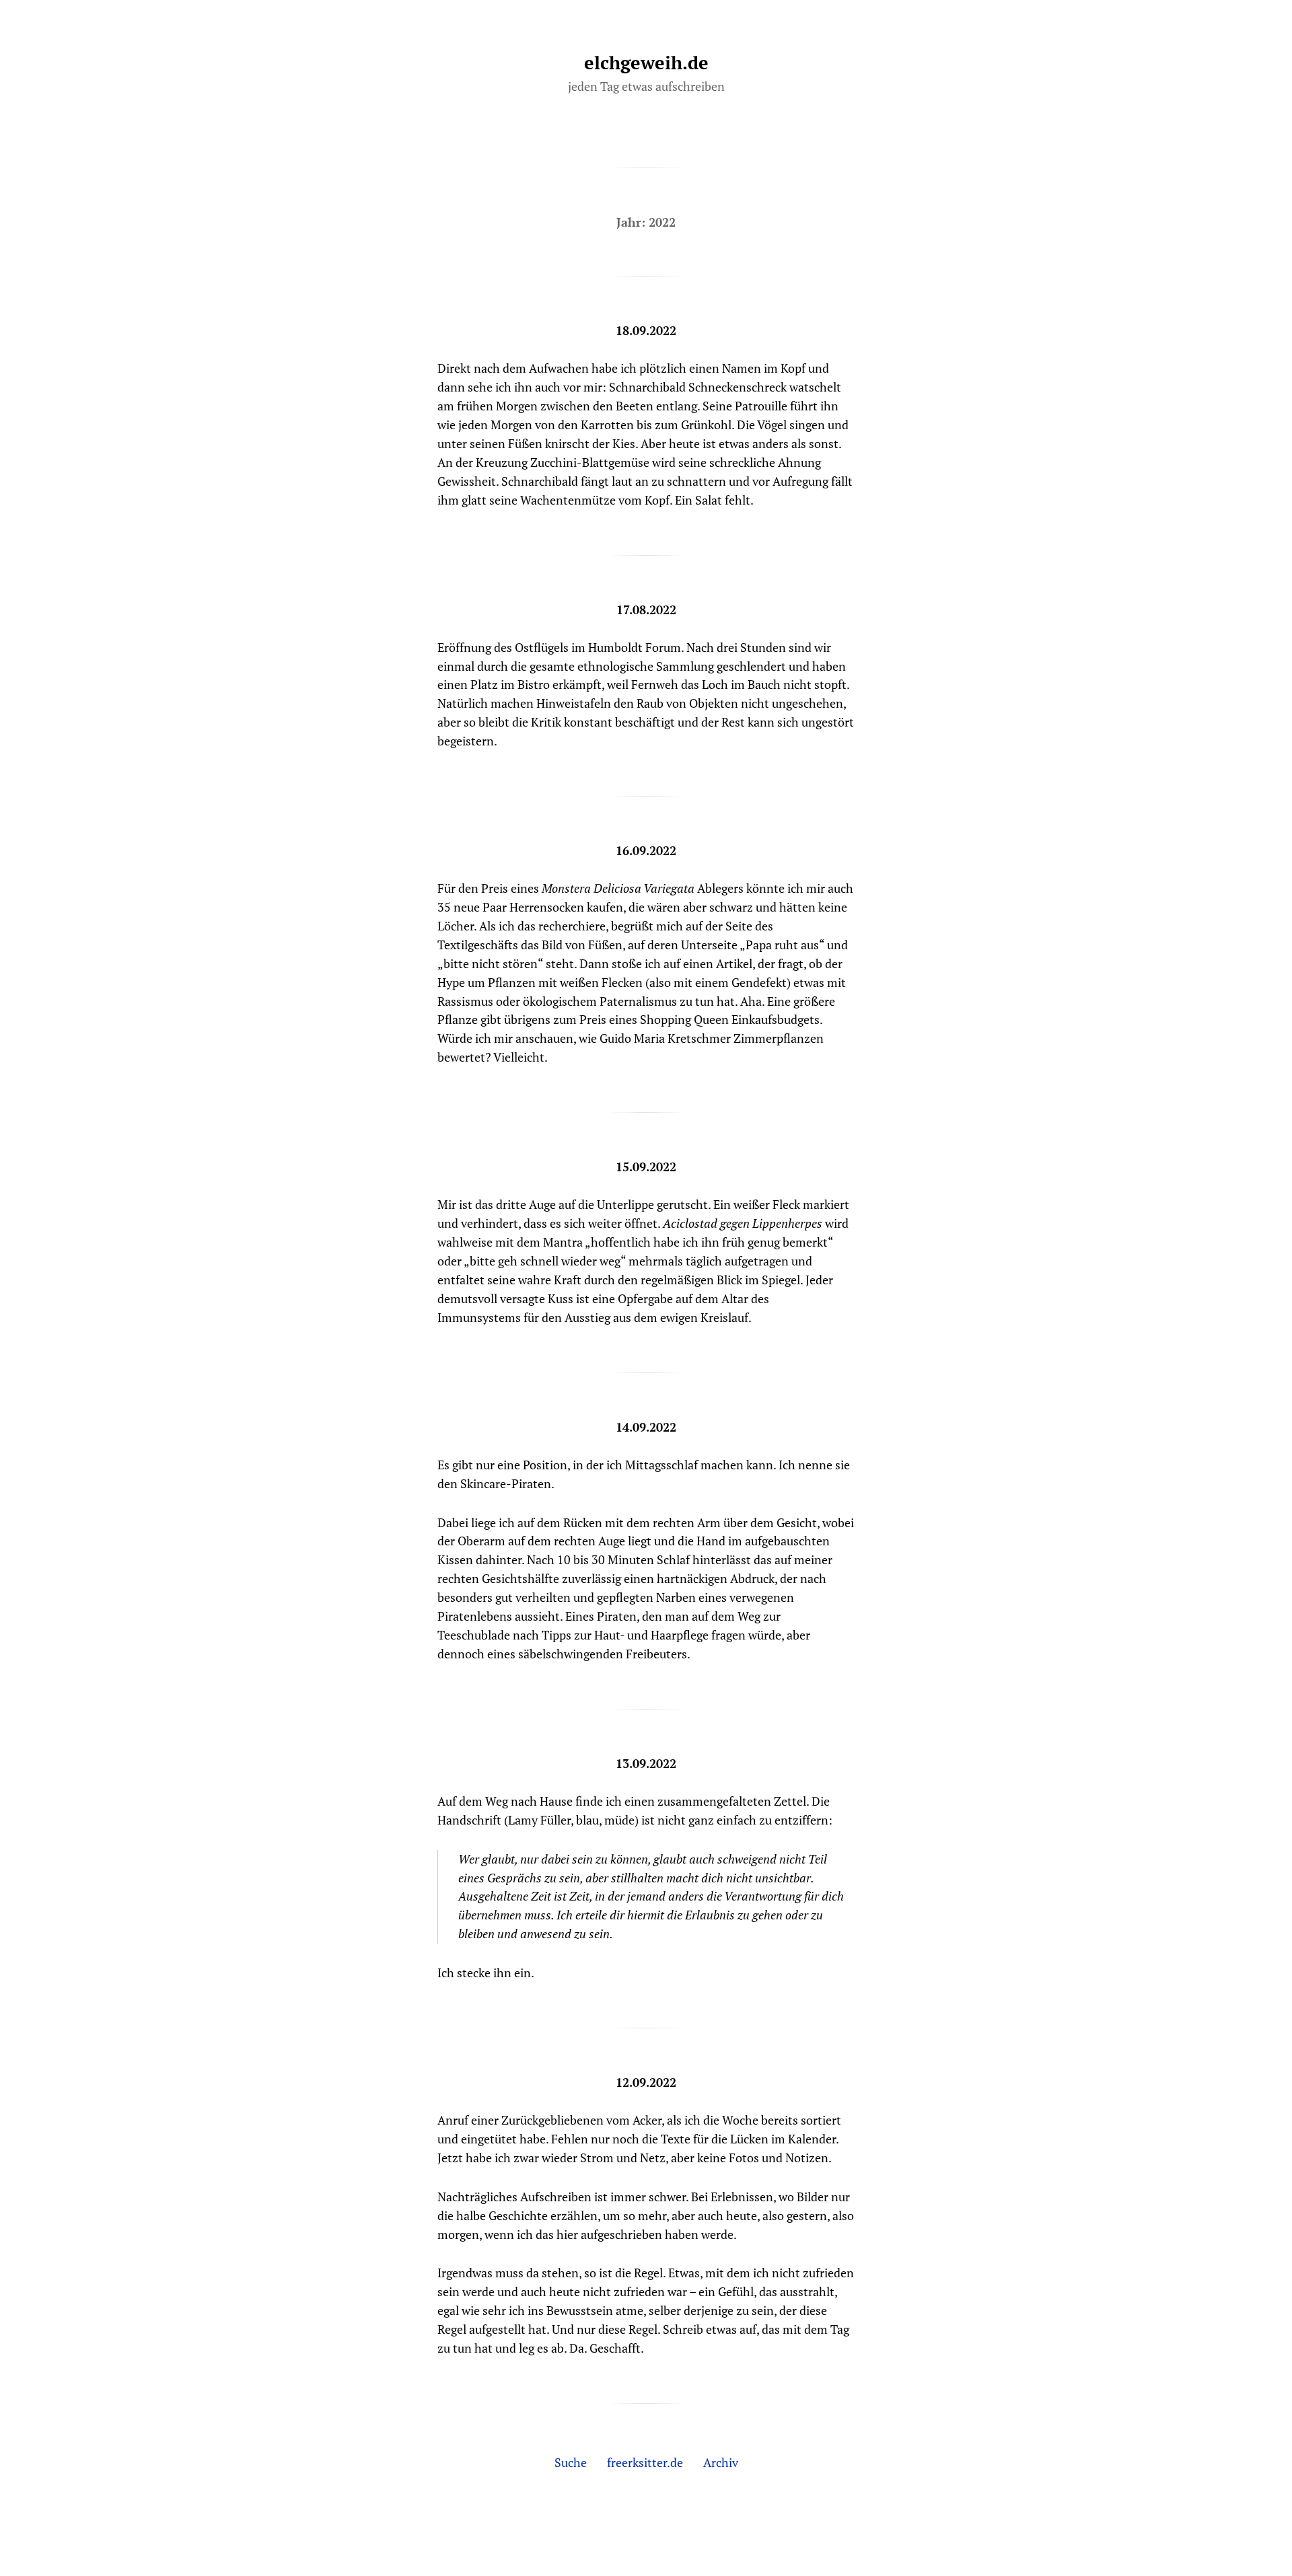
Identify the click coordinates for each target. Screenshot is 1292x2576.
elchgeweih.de (646, 63)
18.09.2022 (646, 330)
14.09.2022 (646, 1427)
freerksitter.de (645, 2462)
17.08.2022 (646, 610)
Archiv (721, 2462)
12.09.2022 (646, 2082)
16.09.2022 (646, 850)
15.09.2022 (646, 1167)
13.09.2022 (646, 1763)
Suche (571, 2462)
